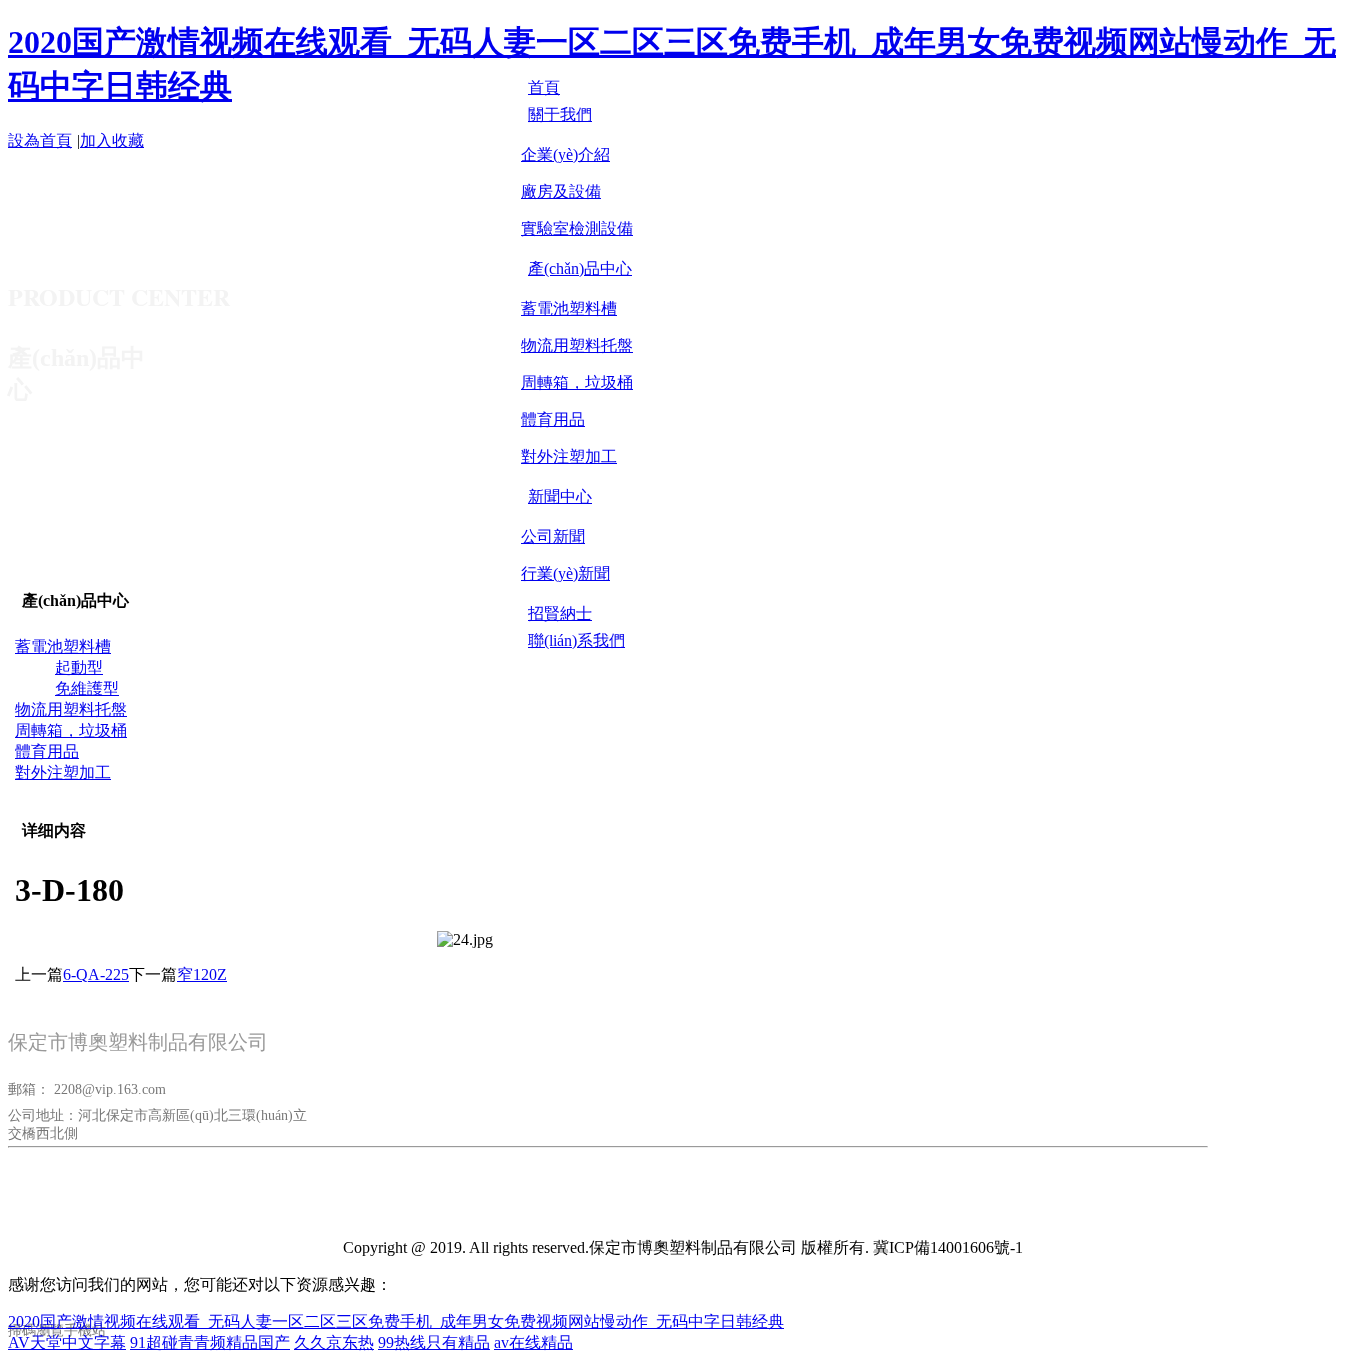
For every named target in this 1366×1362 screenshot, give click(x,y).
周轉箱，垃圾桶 (577, 382)
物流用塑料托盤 (577, 345)
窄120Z (202, 974)
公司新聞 (553, 536)
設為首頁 (40, 140)
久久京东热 (334, 1342)
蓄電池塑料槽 (569, 308)
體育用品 (553, 419)
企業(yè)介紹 (565, 154)
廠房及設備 (561, 191)
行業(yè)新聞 (565, 573)
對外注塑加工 (569, 456)
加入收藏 (112, 140)
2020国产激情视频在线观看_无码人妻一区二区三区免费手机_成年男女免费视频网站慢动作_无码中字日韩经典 (396, 1321)
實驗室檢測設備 (577, 228)
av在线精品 (533, 1342)
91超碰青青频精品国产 (210, 1342)
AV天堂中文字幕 (67, 1342)
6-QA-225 (96, 974)
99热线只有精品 (434, 1342)
